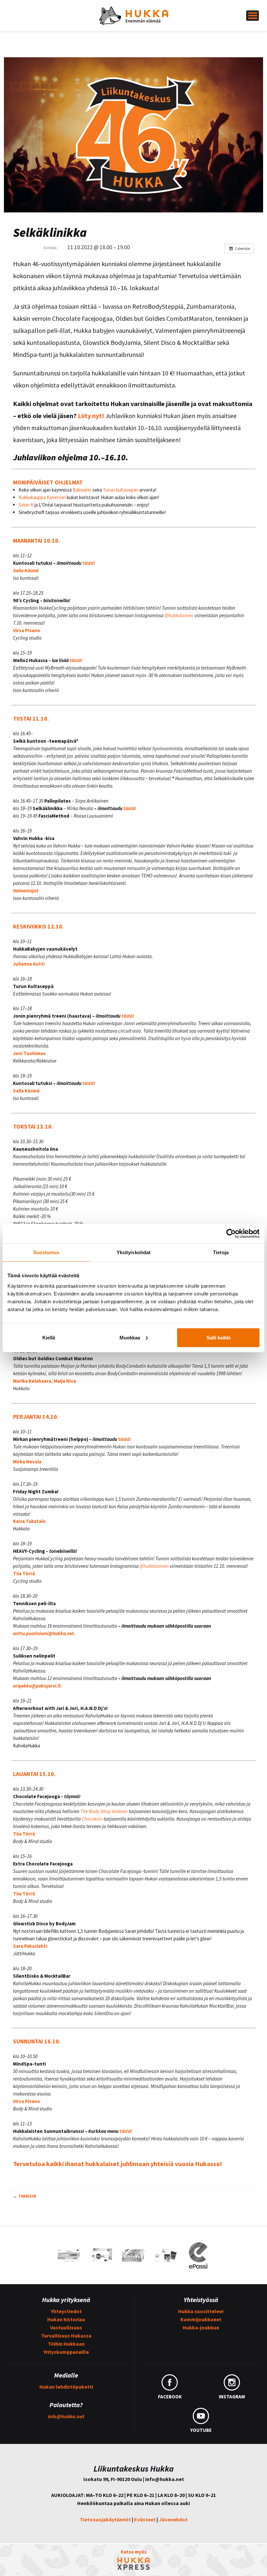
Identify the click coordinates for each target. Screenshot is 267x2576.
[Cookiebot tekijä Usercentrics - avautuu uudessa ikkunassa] (231, 1234)
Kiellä (49, 1337)
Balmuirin (82, 490)
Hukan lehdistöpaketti (66, 2387)
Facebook (170, 2397)
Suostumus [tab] (46, 1252)
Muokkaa (130, 1337)
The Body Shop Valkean (104, 1811)
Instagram (232, 2397)
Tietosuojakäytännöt (105, 2519)
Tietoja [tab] (221, 1252)
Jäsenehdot (173, 2519)
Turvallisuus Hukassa (66, 2336)
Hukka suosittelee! (201, 2311)
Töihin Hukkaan (66, 2344)
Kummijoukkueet (201, 2319)
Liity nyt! (91, 416)
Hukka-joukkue (201, 2327)
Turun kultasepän (121, 490)
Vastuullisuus (66, 2327)
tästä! (89, 563)
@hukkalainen (179, 615)
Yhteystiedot (66, 2311)
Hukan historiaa (66, 2319)
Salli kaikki (218, 1337)
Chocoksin (92, 1819)
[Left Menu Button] (253, 16)
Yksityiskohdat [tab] (133, 1252)
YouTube (201, 2430)
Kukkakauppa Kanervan (42, 497)
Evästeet (145, 2519)
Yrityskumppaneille (66, 2352)
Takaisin (27, 2196)
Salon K (26, 505)
